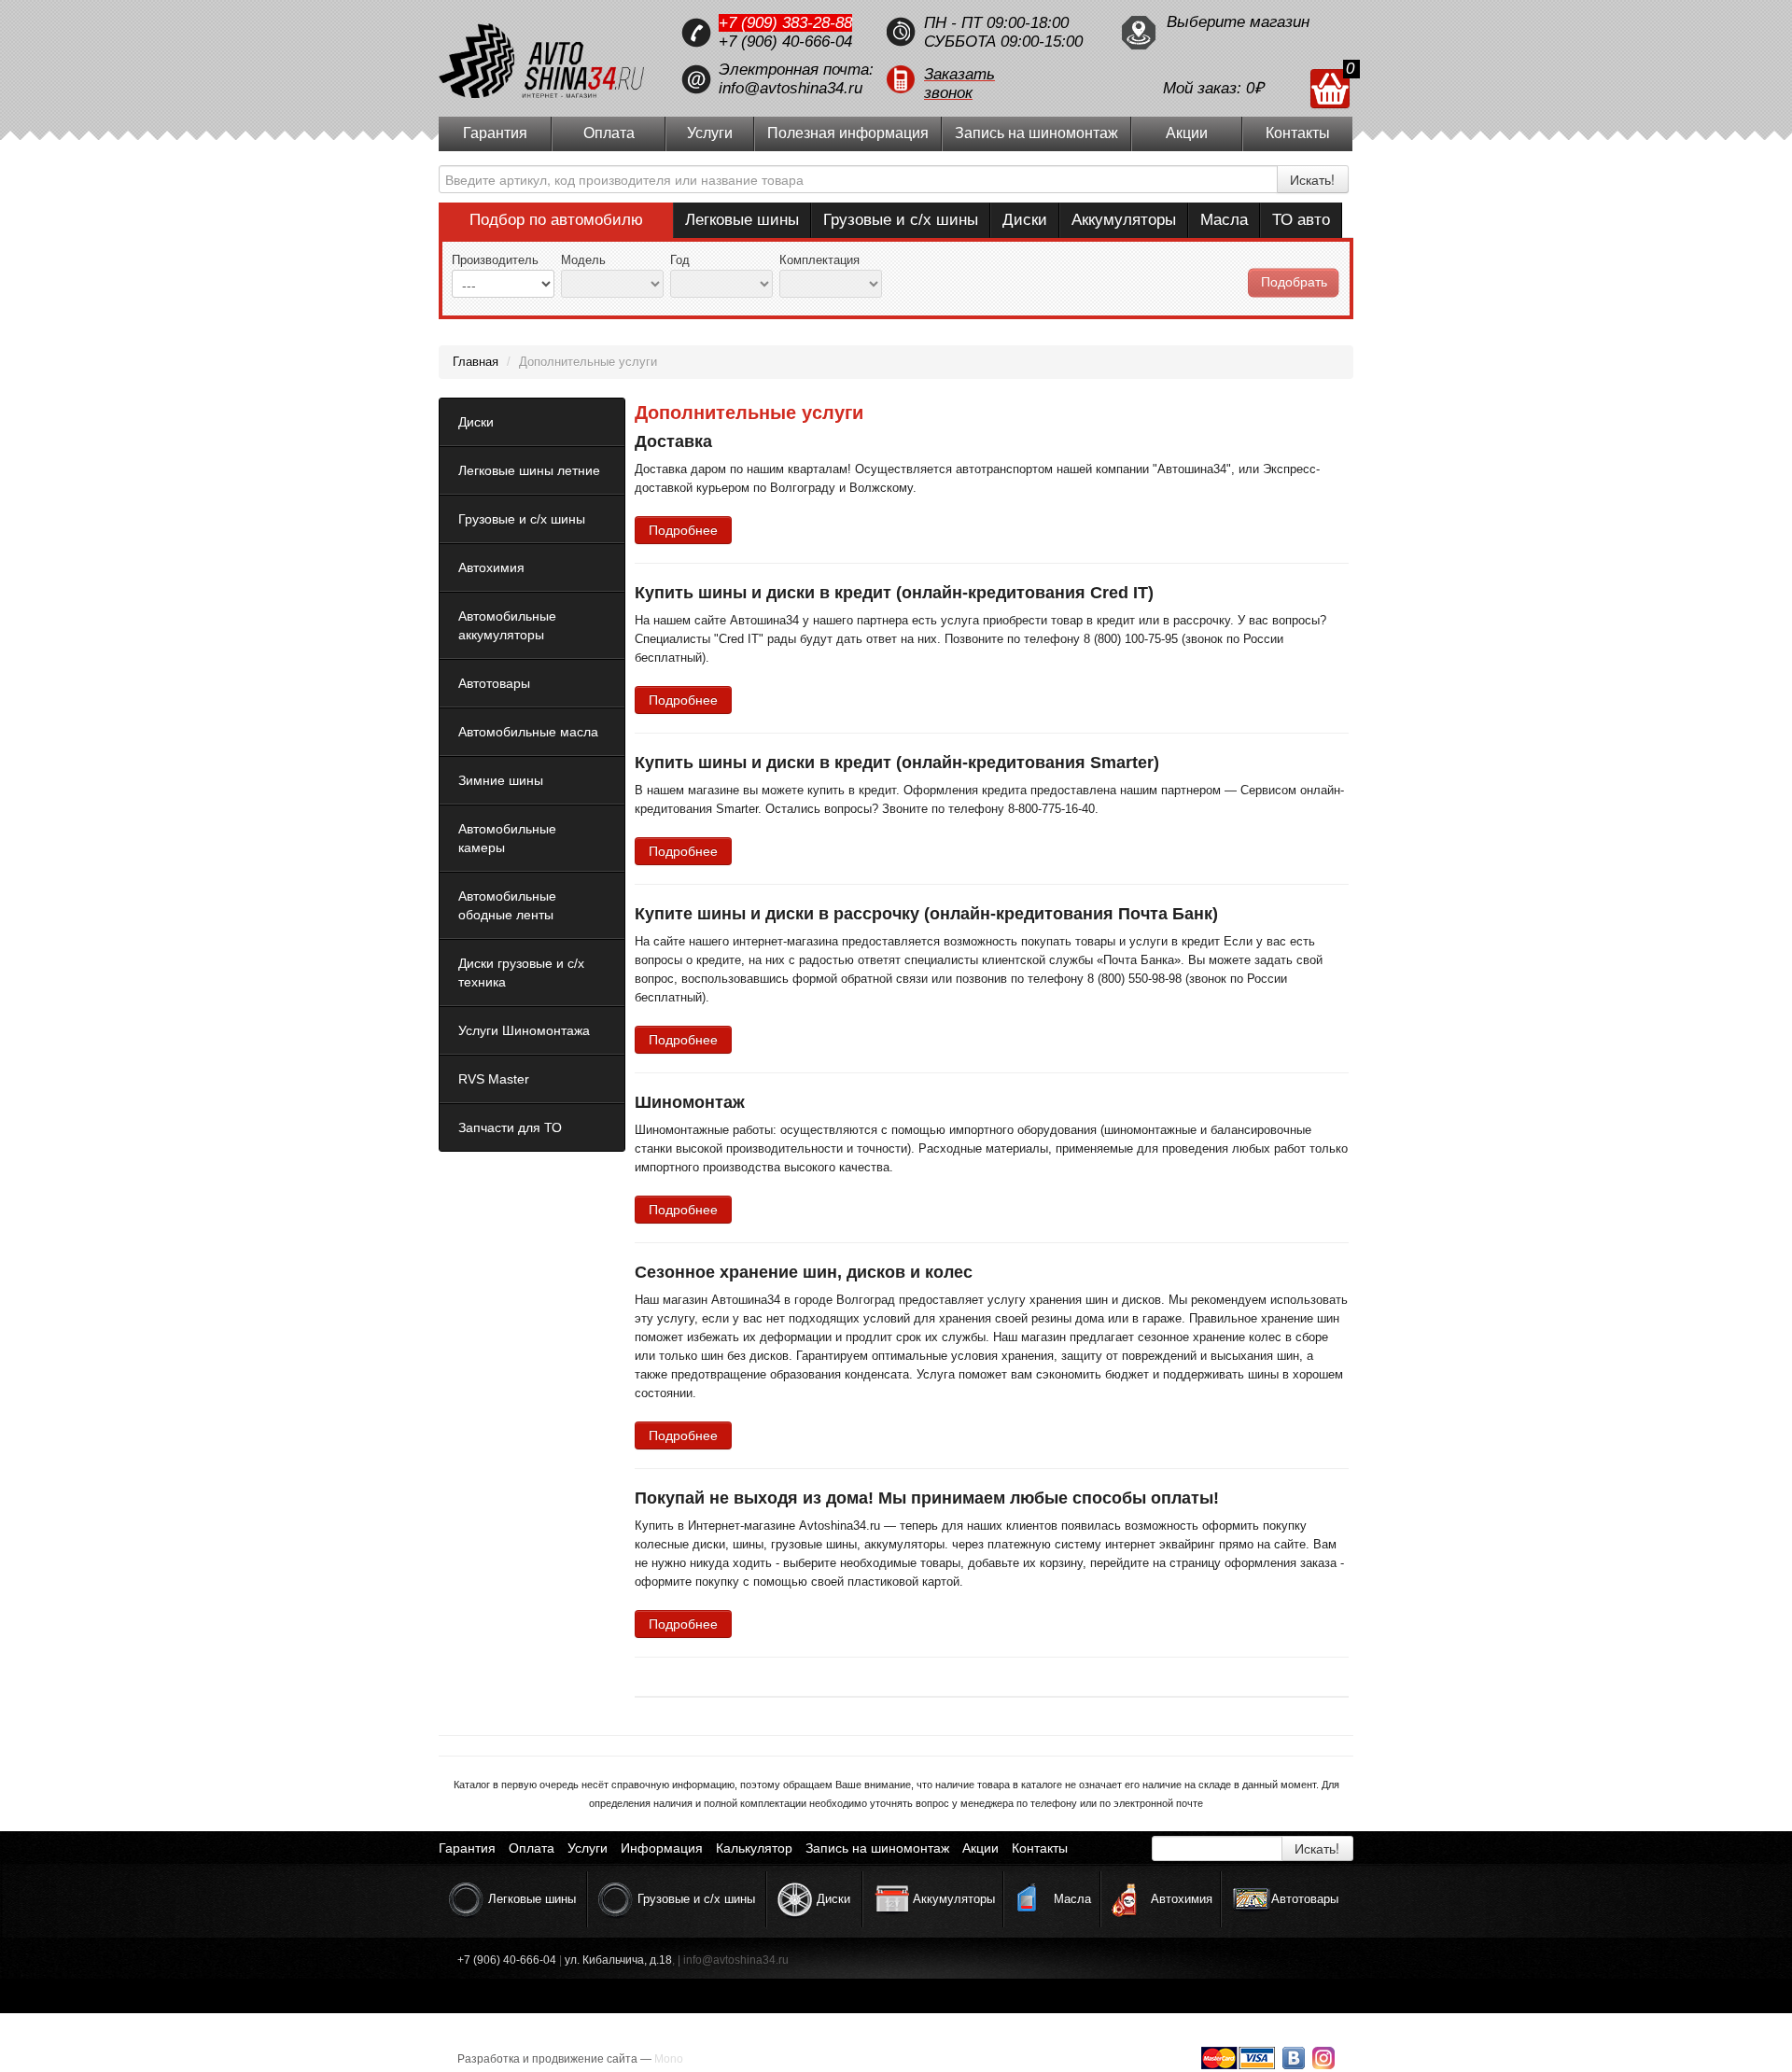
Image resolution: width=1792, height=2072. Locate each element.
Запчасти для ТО (510, 1127)
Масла (1224, 220)
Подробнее (683, 530)
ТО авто (1301, 220)
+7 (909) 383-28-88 (785, 23)
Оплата (609, 133)
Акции (1187, 133)
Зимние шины (501, 780)
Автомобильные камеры (507, 838)
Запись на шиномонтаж (1036, 133)
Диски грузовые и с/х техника (521, 973)
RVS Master (494, 1079)
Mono (669, 2059)
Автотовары (494, 683)
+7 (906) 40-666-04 (785, 42)
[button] (994, 79)
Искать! (1312, 179)
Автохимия (491, 567)
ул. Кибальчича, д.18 (618, 1960)
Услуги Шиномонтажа (524, 1030)
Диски (1025, 220)
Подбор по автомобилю (556, 220)
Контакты (1298, 133)
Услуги (710, 133)
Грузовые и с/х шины (901, 220)
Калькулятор (754, 1848)
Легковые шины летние (529, 470)
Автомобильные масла (528, 732)
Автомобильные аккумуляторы (507, 625)
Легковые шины (742, 220)
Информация (662, 1848)
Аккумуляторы (1124, 220)
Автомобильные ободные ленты (507, 905)
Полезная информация (848, 133)
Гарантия (495, 133)
